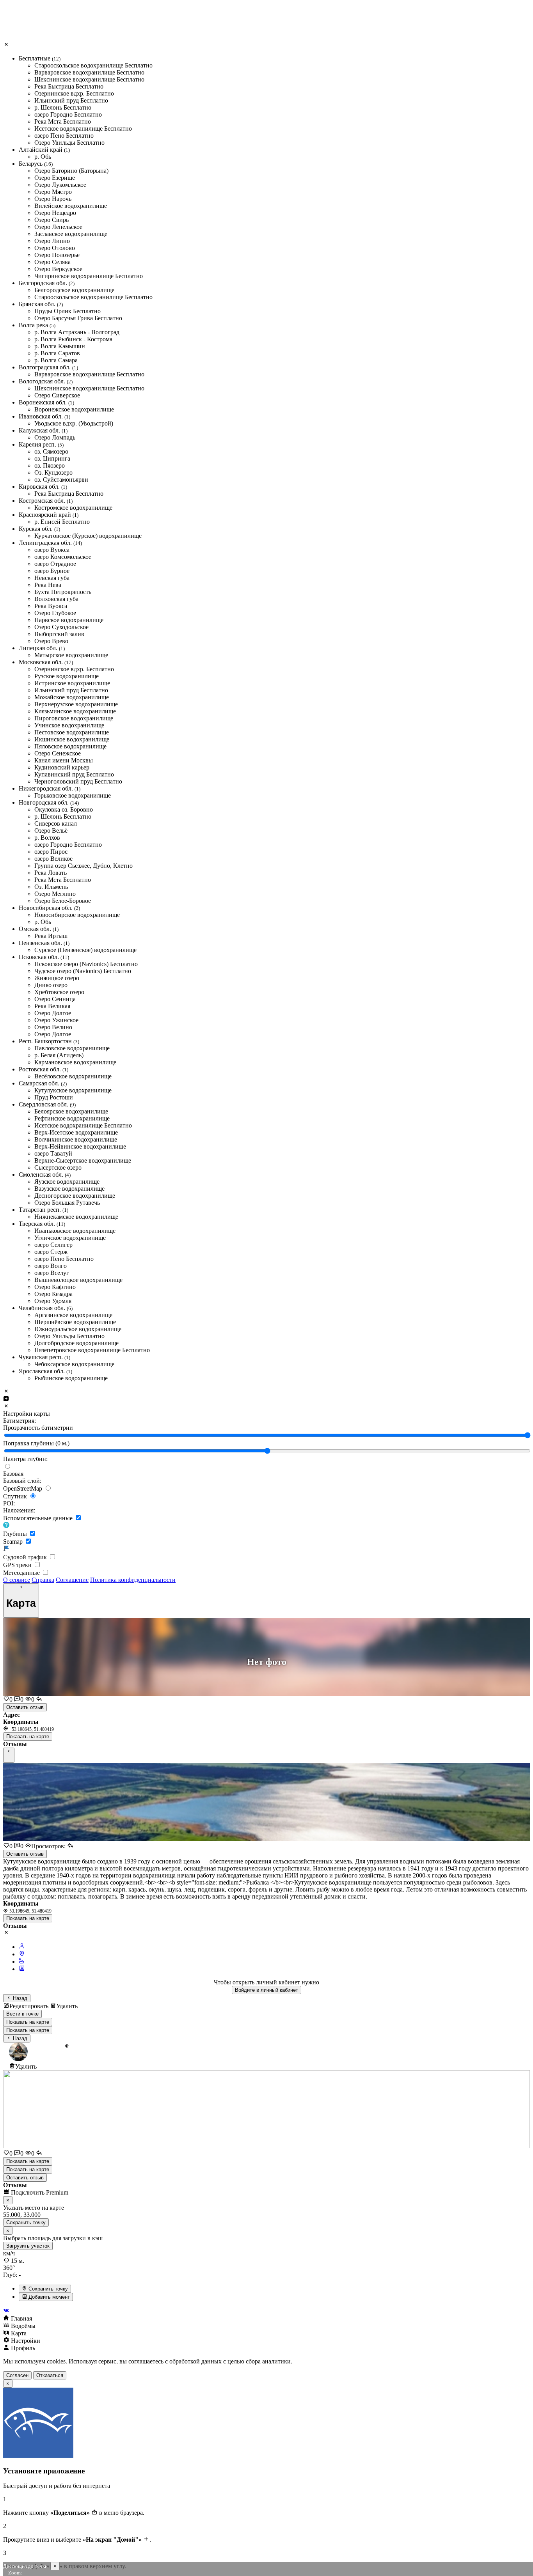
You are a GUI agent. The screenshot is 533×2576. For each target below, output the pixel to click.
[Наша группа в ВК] (266, 2311)
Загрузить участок (28, 2246)
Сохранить (26, 2222)
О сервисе (17, 1580)
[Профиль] (22, 1947)
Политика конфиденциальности (133, 1580)
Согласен (17, 2375)
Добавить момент (48, 2297)
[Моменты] (22, 1969)
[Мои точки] (22, 1954)
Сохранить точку (47, 2289)
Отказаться (50, 2375)
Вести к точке (22, 2014)
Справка (43, 1580)
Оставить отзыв (25, 1707)
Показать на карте (28, 1737)
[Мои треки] (22, 1962)
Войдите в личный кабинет (266, 1990)
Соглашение (72, 1580)
